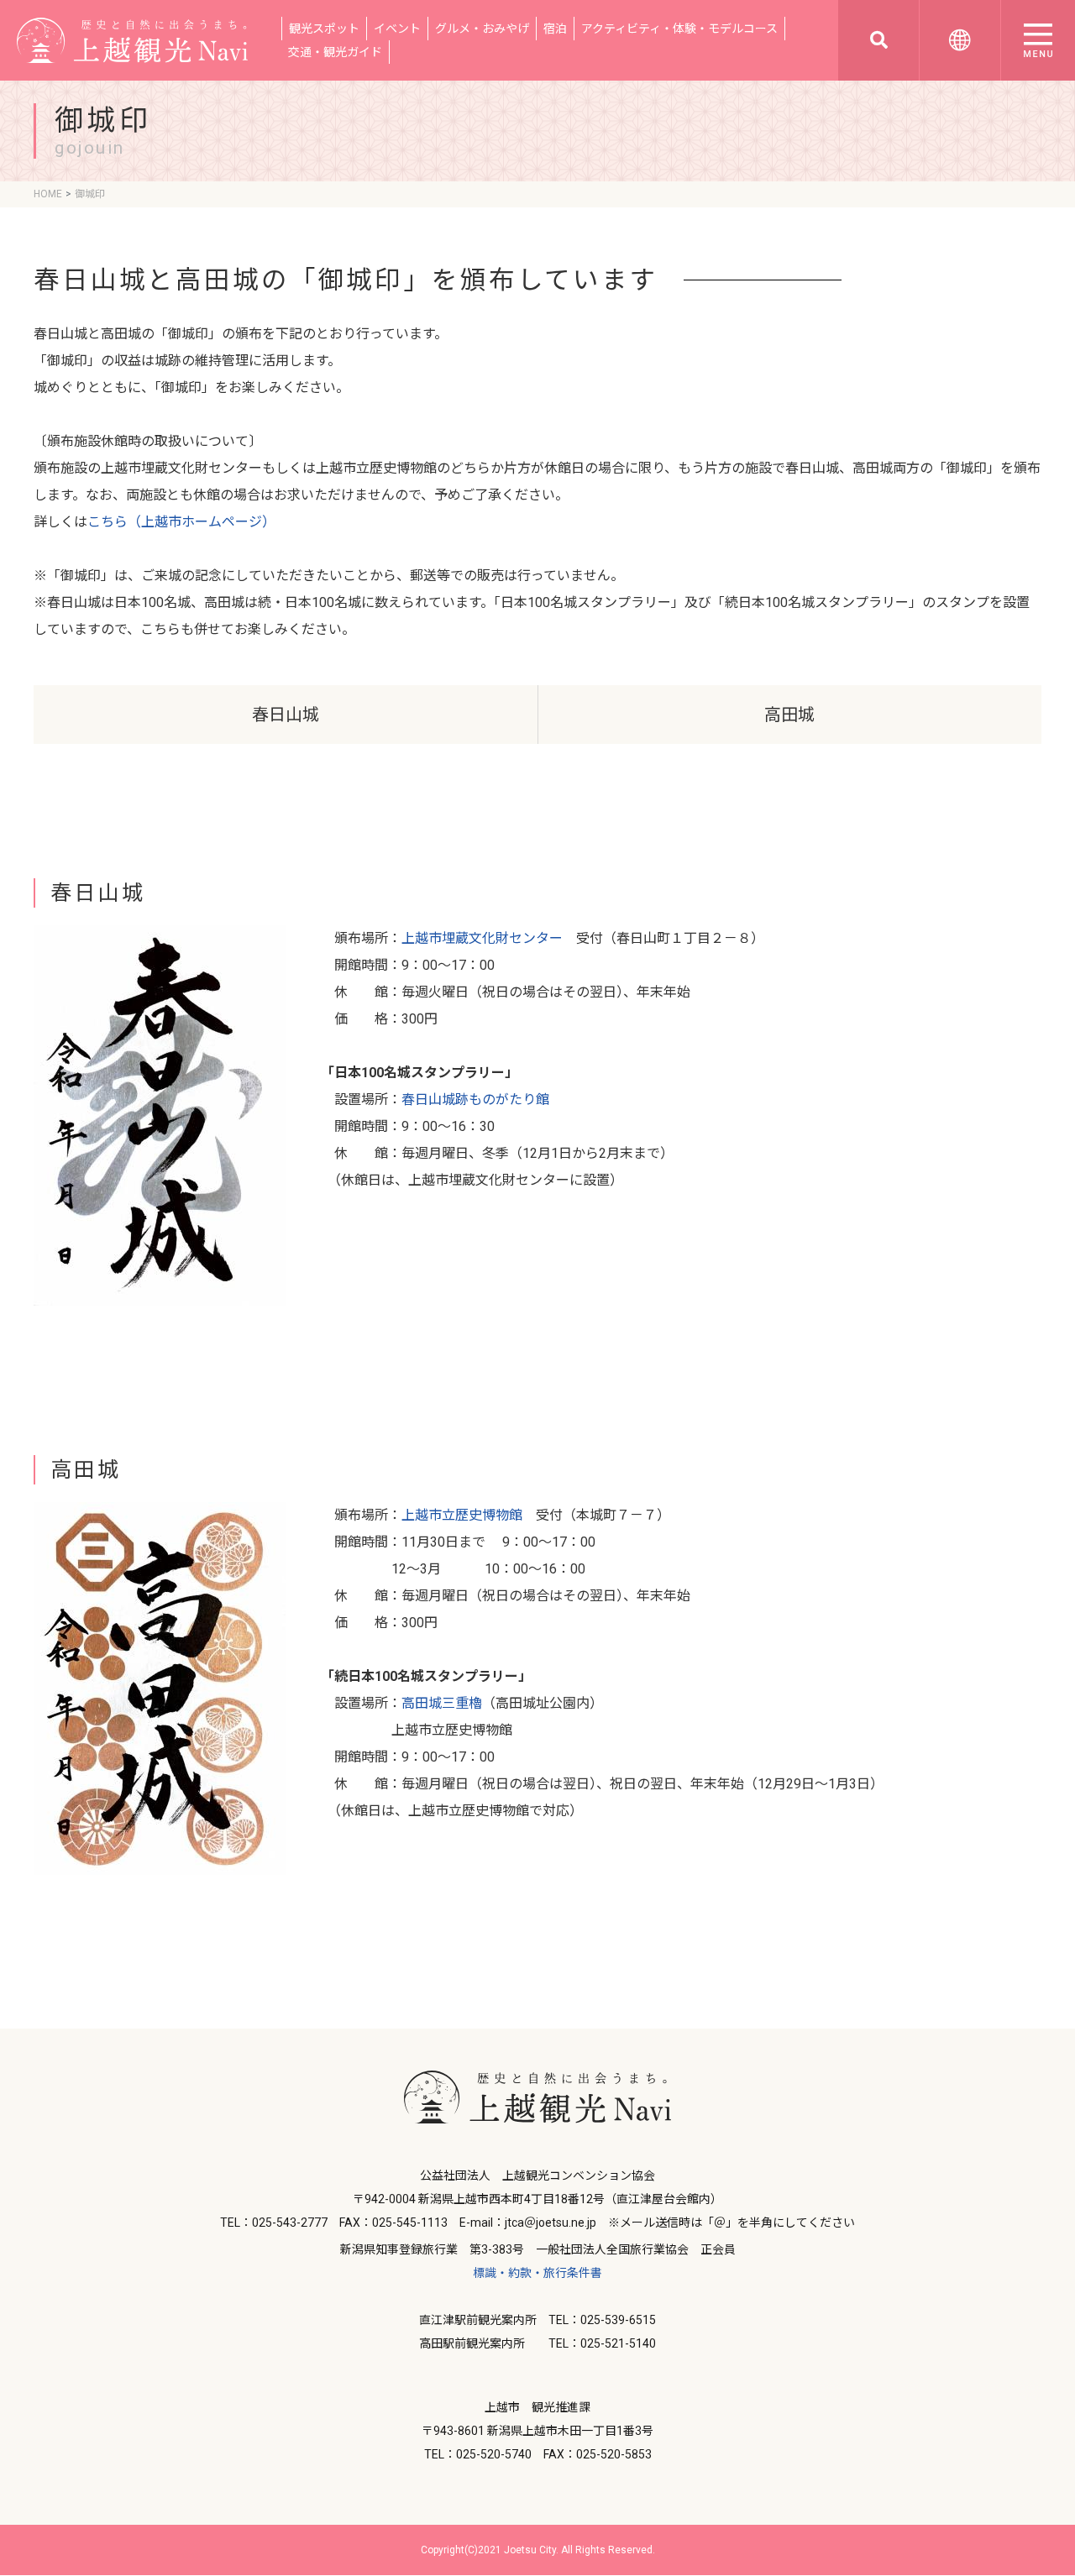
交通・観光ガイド (335, 52)
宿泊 (555, 29)
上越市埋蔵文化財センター (482, 938)
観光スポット (324, 29)
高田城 (789, 715)
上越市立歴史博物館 (462, 1515)
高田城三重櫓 (442, 1703)
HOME (48, 194)
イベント (397, 29)
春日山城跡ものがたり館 (475, 1100)
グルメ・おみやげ (482, 29)
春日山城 (286, 715)
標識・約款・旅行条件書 (537, 2273)
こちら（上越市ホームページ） (181, 522)
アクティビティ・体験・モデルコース (679, 29)
